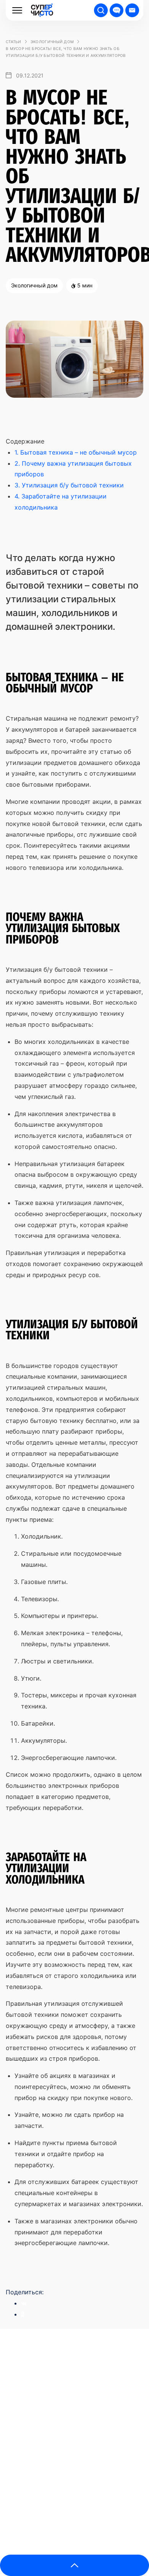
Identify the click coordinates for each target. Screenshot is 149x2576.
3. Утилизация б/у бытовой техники (69, 485)
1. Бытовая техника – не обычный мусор (76, 452)
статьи (14, 42)
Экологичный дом (52, 42)
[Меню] (17, 10)
